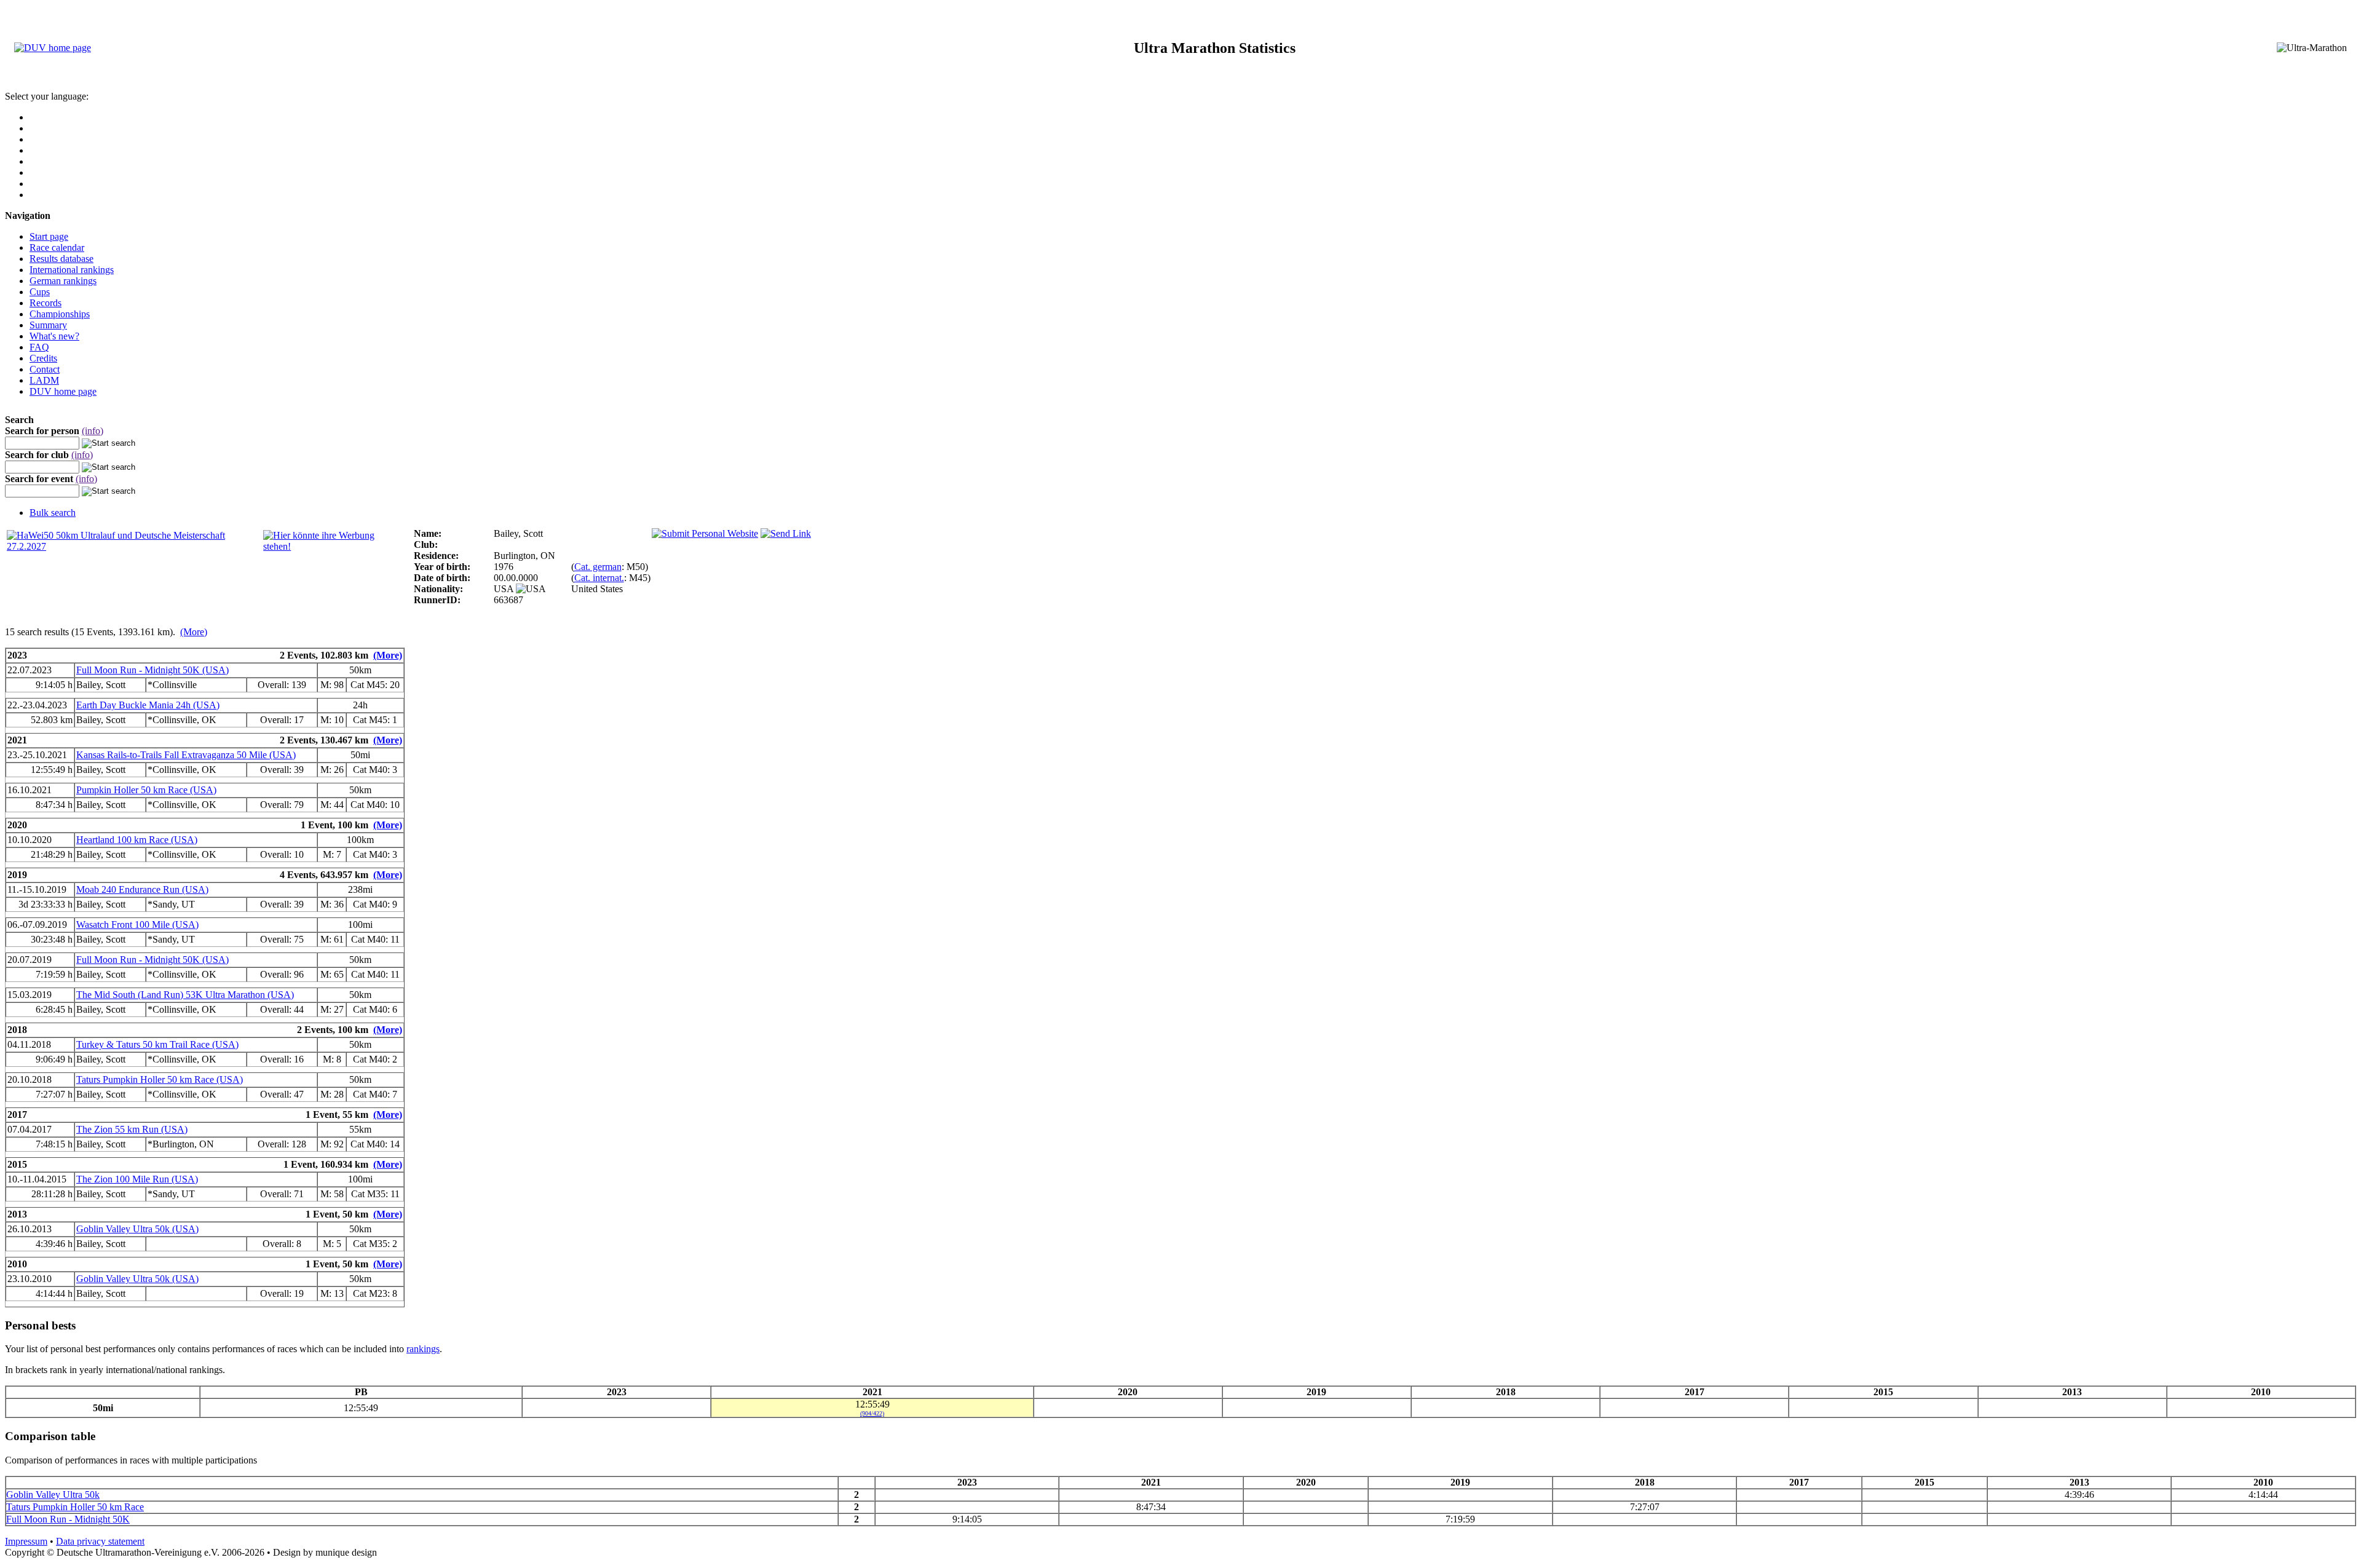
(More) (194, 632)
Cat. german (598, 567)
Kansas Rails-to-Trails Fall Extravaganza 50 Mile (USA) (186, 755)
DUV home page (63, 391)
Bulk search (53, 513)
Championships (60, 314)
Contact (45, 369)
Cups (40, 292)
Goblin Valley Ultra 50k (53, 1495)
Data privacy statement (100, 1541)
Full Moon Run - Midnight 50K (68, 1519)
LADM (44, 380)
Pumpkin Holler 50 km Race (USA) (146, 790)
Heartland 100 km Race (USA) (137, 840)
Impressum (26, 1541)
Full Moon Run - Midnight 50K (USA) (152, 670)
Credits (43, 358)
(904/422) (872, 1413)
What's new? (54, 336)
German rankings (63, 281)
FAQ (39, 347)
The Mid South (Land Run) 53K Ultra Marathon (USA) (185, 995)
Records (45, 303)
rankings (423, 1349)
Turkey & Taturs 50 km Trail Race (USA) (157, 1044)
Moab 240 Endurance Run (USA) (142, 889)
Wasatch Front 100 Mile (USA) (137, 925)
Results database (61, 259)
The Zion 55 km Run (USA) (132, 1129)
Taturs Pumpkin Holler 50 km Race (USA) (160, 1079)
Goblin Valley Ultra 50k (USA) (137, 1229)
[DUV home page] (53, 48)
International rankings (72, 270)
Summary (48, 325)
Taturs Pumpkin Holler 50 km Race (75, 1507)
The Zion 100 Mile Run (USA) (137, 1179)
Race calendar (57, 247)
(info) (93, 431)
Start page (49, 236)
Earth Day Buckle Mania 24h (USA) (148, 705)
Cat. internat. (599, 578)
